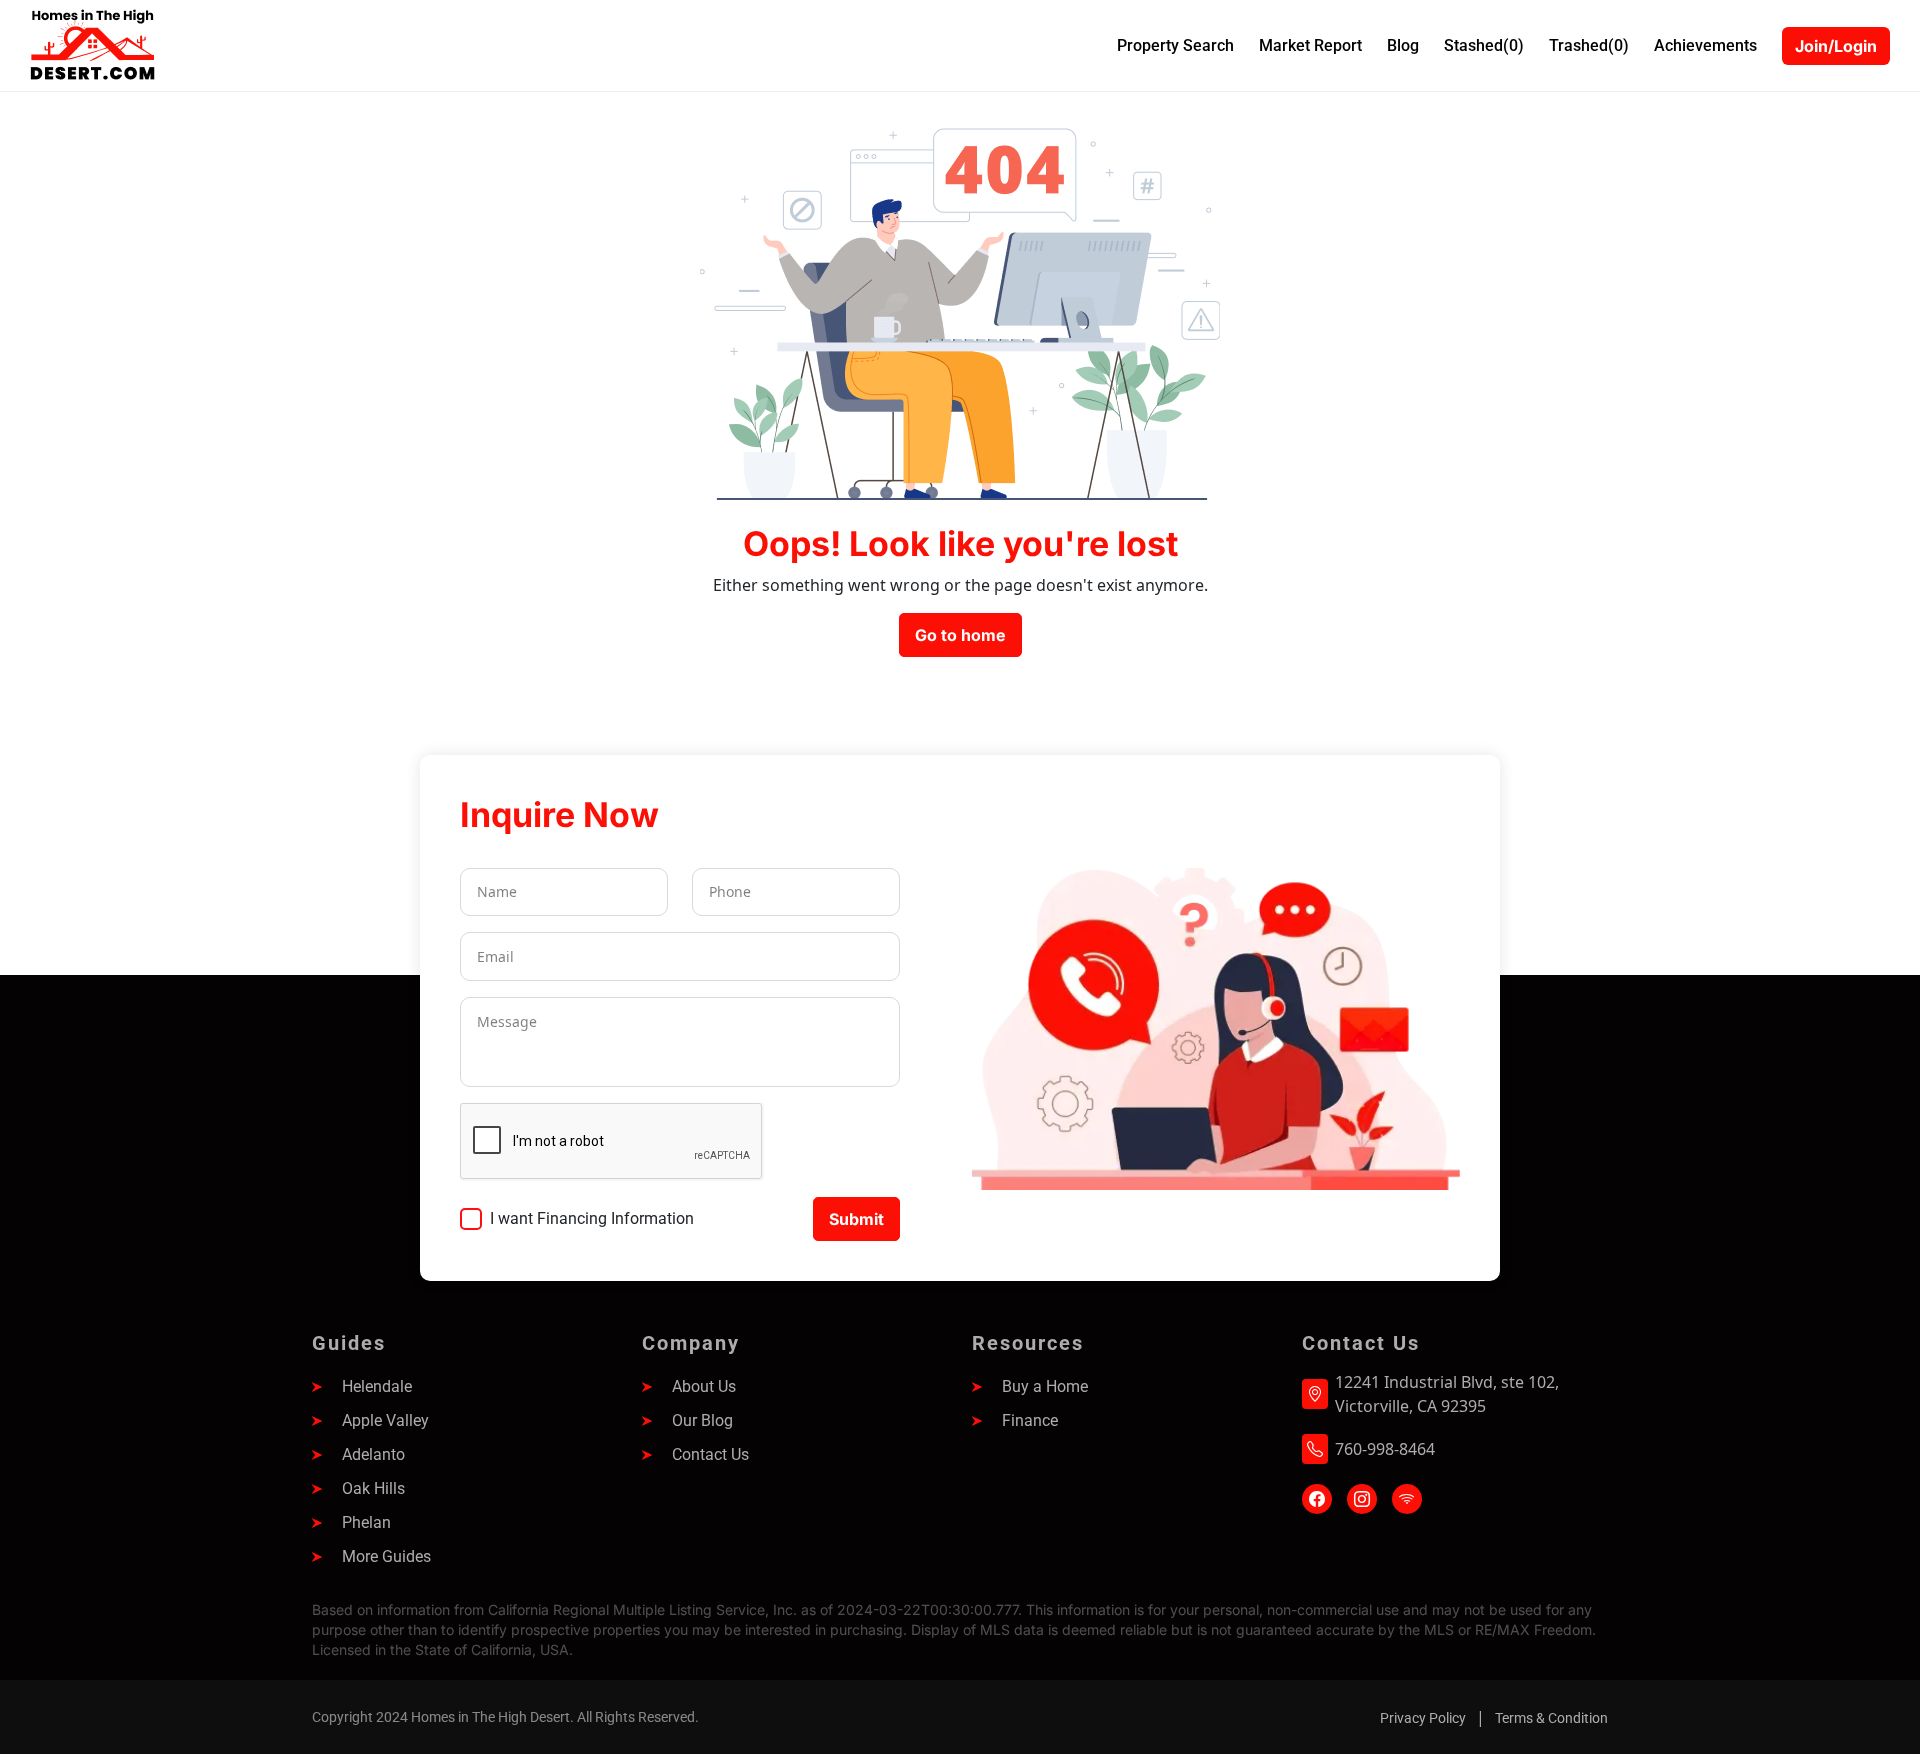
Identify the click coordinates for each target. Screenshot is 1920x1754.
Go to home (960, 635)
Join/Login (1836, 46)
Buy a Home (1045, 1386)
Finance (1030, 1420)
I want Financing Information (592, 1218)
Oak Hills (373, 1488)
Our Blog (702, 1420)
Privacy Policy (1423, 1718)
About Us (704, 1386)
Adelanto (373, 1454)
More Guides (386, 1556)
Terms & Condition (1551, 1718)
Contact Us (710, 1454)
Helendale (377, 1386)
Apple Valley (385, 1420)
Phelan (366, 1522)
